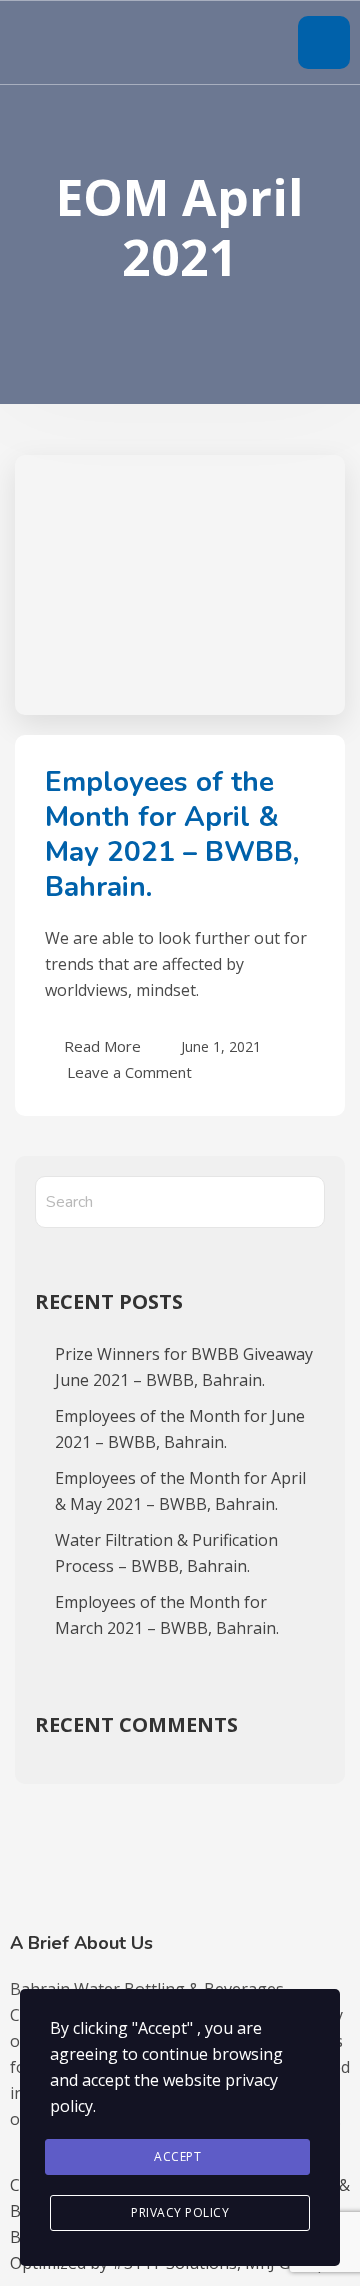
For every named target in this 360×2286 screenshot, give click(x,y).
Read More (102, 1046)
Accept (177, 2156)
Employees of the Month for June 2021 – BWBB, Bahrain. (180, 1429)
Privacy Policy (180, 2212)
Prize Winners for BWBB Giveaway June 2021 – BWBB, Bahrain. (184, 1367)
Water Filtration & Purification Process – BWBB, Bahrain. (166, 1553)
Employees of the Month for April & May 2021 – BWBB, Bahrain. (172, 834)
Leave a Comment (129, 1070)
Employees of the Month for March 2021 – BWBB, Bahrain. (167, 1615)
